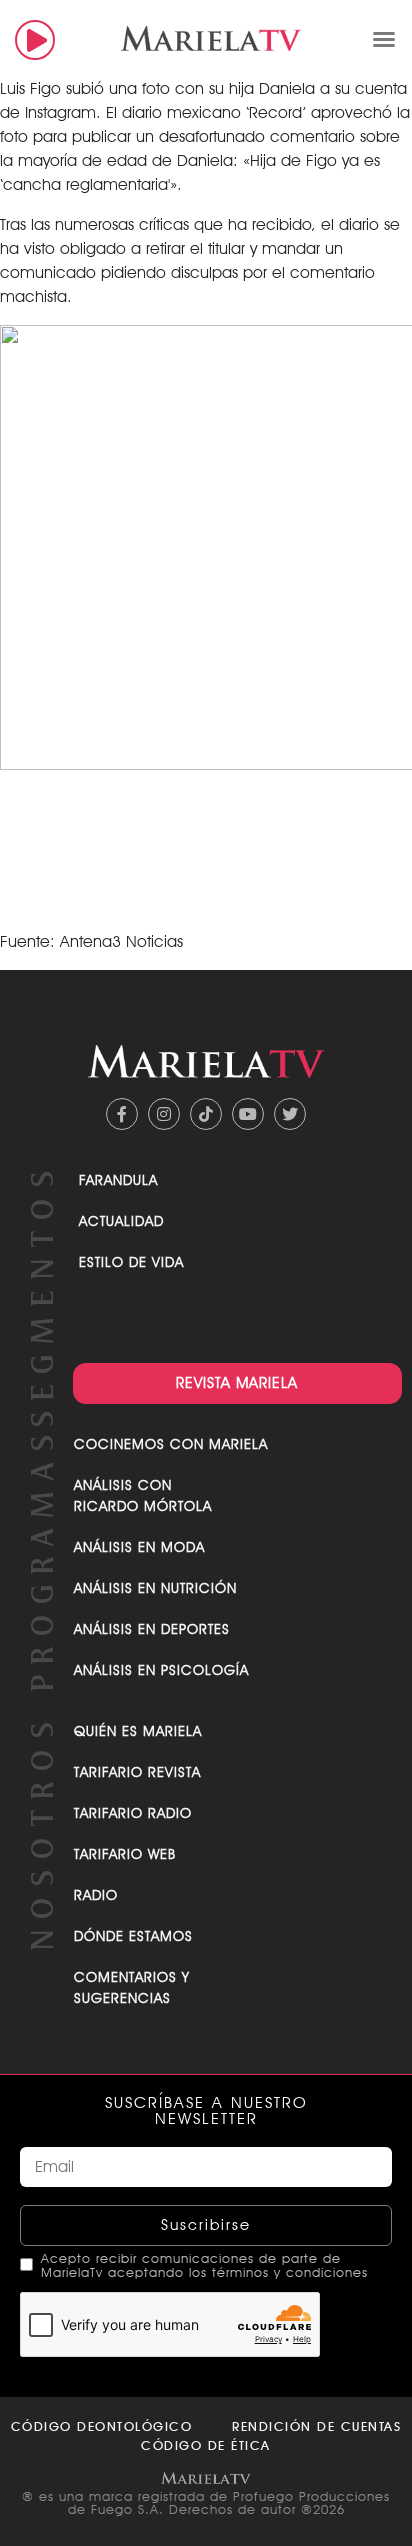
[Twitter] (290, 1114)
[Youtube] (248, 1114)
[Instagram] (164, 1114)
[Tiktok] (206, 1114)
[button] (384, 39)
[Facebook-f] (122, 1114)
